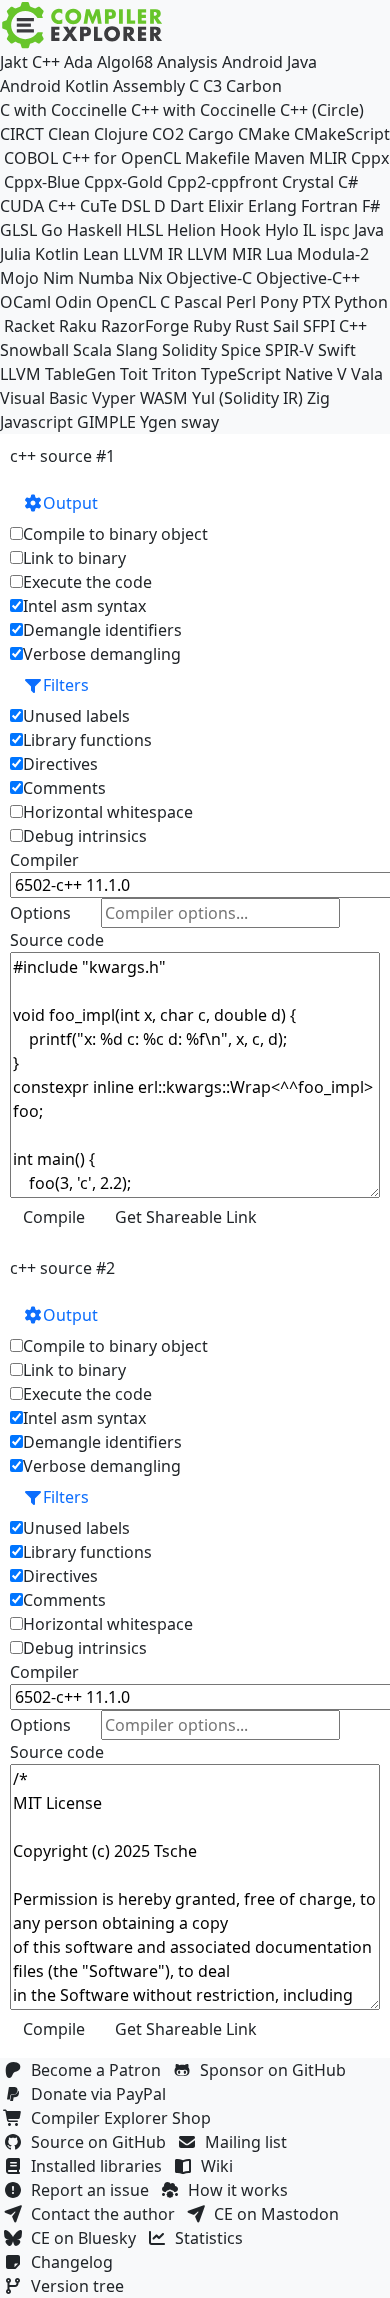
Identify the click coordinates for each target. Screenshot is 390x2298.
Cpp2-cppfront (222, 182)
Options (40, 913)
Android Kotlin (54, 86)
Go (52, 230)
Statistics (213, 2238)
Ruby (212, 326)
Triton (174, 374)
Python (361, 302)
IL (309, 230)
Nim (58, 278)
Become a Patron (100, 2070)
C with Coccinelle (63, 110)
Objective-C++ (308, 278)
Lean (101, 254)
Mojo (19, 278)
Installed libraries (100, 2166)
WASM (164, 398)
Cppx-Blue (42, 182)
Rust (252, 326)
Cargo (211, 134)
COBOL (31, 158)
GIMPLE (106, 422)
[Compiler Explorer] (82, 25)
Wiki (221, 2166)
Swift (337, 350)
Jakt (14, 62)
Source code (57, 940)
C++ (46, 62)
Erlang (272, 206)
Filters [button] (66, 685)
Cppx (370, 158)
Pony (279, 302)
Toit (134, 374)
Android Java (269, 62)
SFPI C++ (335, 326)
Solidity (189, 350)
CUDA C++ (38, 206)
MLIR (328, 158)
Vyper (114, 398)
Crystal (308, 182)
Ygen (158, 422)
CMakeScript (342, 134)
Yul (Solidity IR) (247, 398)
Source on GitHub (102, 2142)
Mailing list (250, 2142)
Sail (286, 326)
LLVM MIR (224, 254)
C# (348, 182)
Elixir (226, 206)
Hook (240, 230)
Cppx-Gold (123, 182)
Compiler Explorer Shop (125, 2118)
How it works (242, 2190)
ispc (335, 230)
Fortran (329, 206)
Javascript (36, 422)
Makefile (217, 158)
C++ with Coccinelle (203, 110)
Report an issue (94, 2190)
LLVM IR (153, 254)
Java (369, 230)
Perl (241, 302)
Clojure (121, 134)
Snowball (34, 350)
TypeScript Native (267, 374)
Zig (318, 398)
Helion (191, 230)
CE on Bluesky (87, 2238)
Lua (279, 254)
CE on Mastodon (280, 2214)
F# (371, 206)
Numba (106, 278)
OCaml (25, 302)
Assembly (149, 86)
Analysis (187, 62)
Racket (29, 326)
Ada (78, 62)
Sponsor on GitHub (277, 2070)
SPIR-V (289, 350)
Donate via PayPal (102, 2094)
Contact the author (107, 2214)
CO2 (168, 134)
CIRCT (22, 134)
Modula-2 (333, 254)
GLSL (18, 230)
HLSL (144, 230)
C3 (212, 86)
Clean (69, 134)
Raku (78, 326)
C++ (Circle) (322, 110)
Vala (367, 374)
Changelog (76, 2262)
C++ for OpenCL (121, 158)
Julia (15, 254)
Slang (137, 350)
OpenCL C (133, 302)
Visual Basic (44, 398)
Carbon (254, 86)
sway (200, 422)
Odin (73, 302)
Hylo (282, 230)
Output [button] (70, 503)
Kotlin (57, 254)
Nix (150, 278)
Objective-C (209, 278)
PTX (316, 302)
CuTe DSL (115, 206)
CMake (264, 134)
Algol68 (125, 62)
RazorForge (145, 326)
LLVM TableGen (58, 374)
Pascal (198, 302)
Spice (241, 350)
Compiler (44, 860)
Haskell (94, 230)
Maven (279, 158)
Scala (92, 350)
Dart (187, 206)
